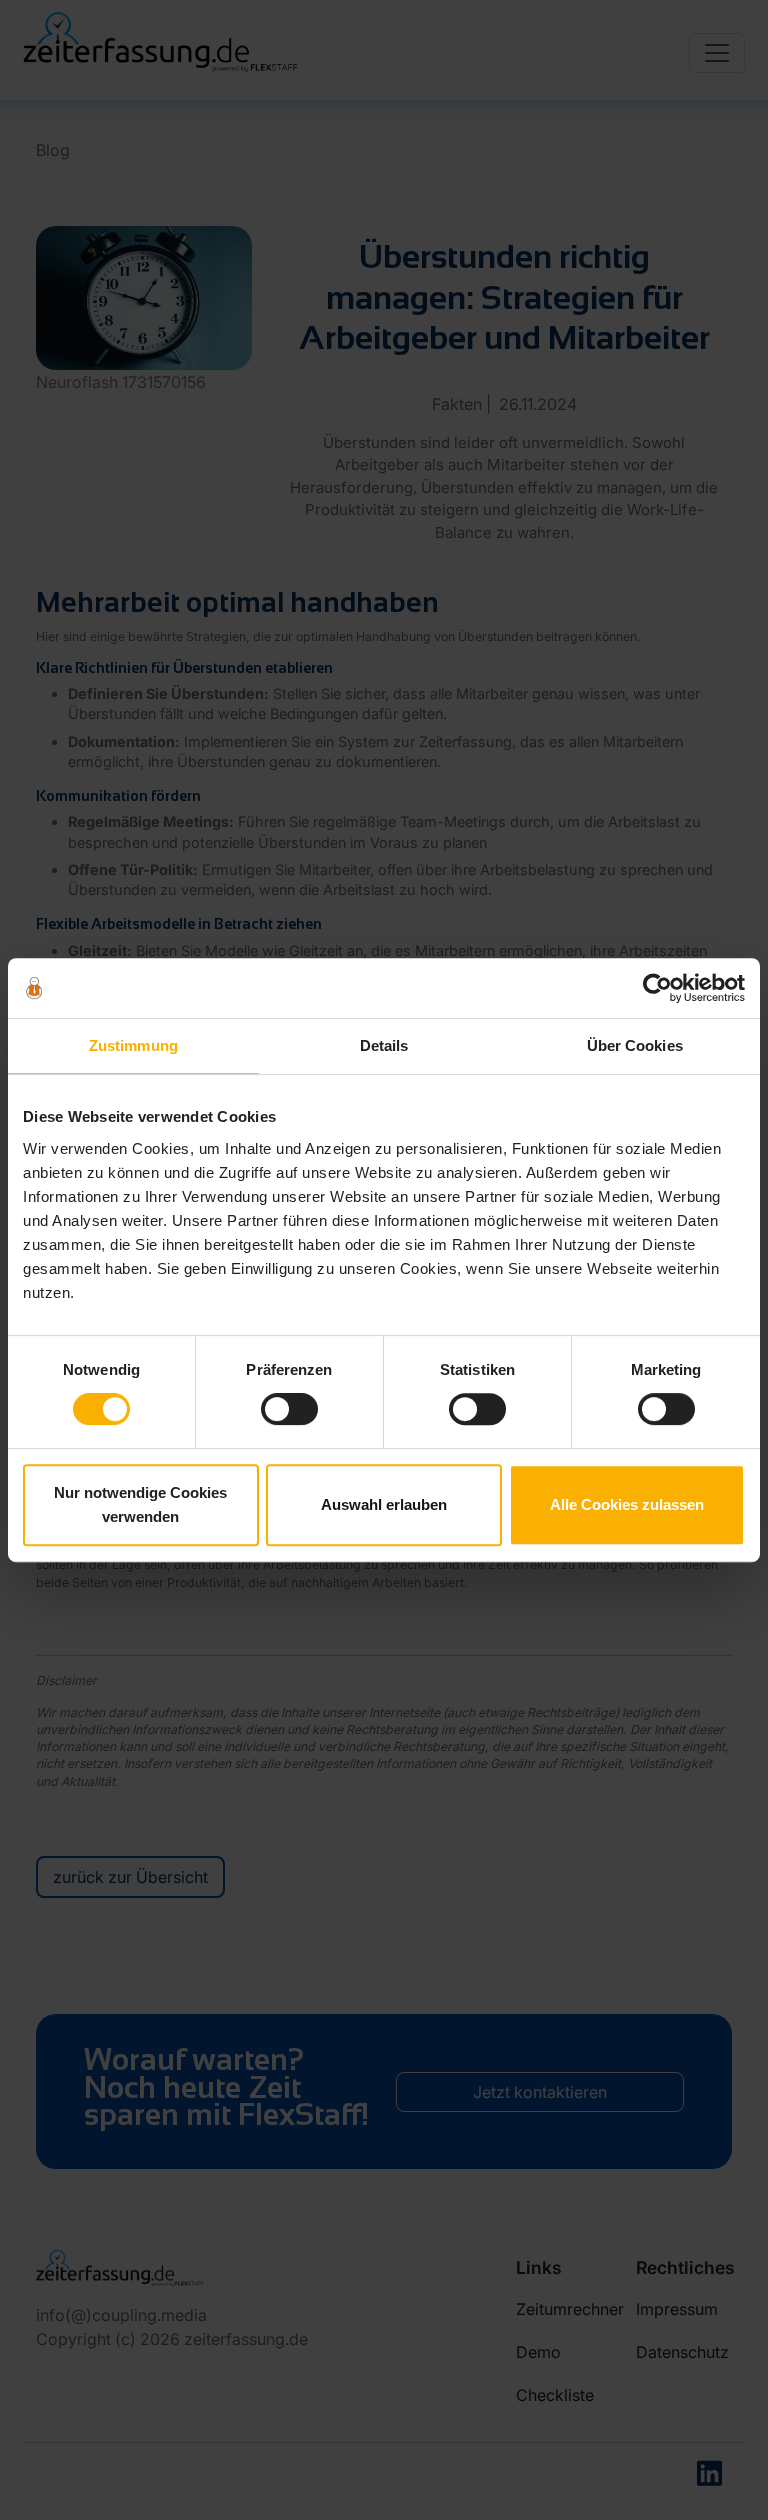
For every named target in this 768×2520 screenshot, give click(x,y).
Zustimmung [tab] (133, 1045)
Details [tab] (384, 1045)
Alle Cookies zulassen (627, 1504)
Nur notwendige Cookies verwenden (140, 1504)
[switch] (289, 1409)
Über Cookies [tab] (635, 1045)
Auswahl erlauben (384, 1504)
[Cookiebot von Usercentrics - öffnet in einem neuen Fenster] (657, 988)
